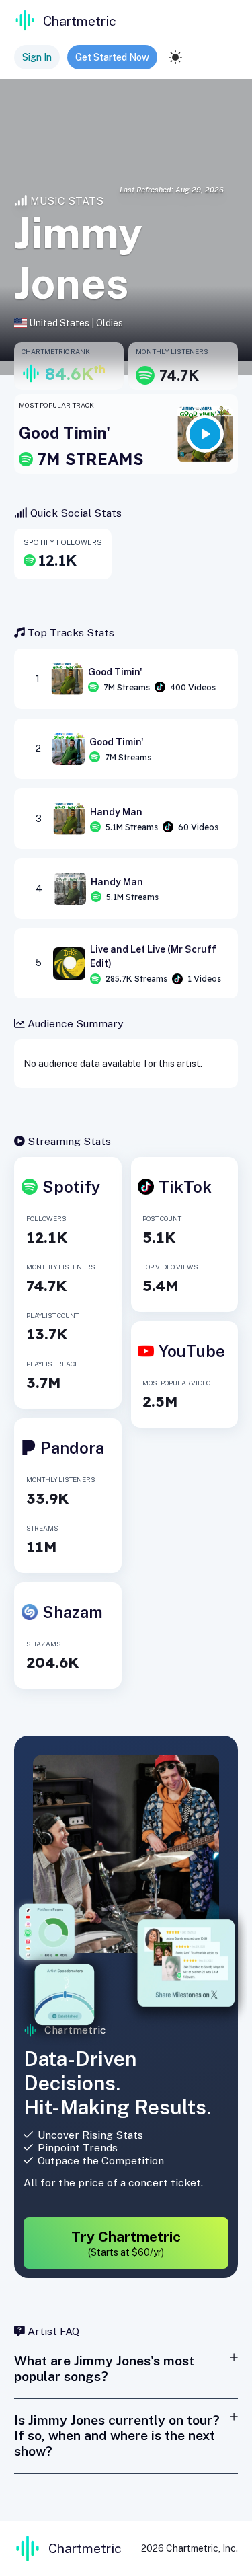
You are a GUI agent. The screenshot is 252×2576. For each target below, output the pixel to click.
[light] (175, 57)
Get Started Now (112, 57)
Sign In (37, 57)
